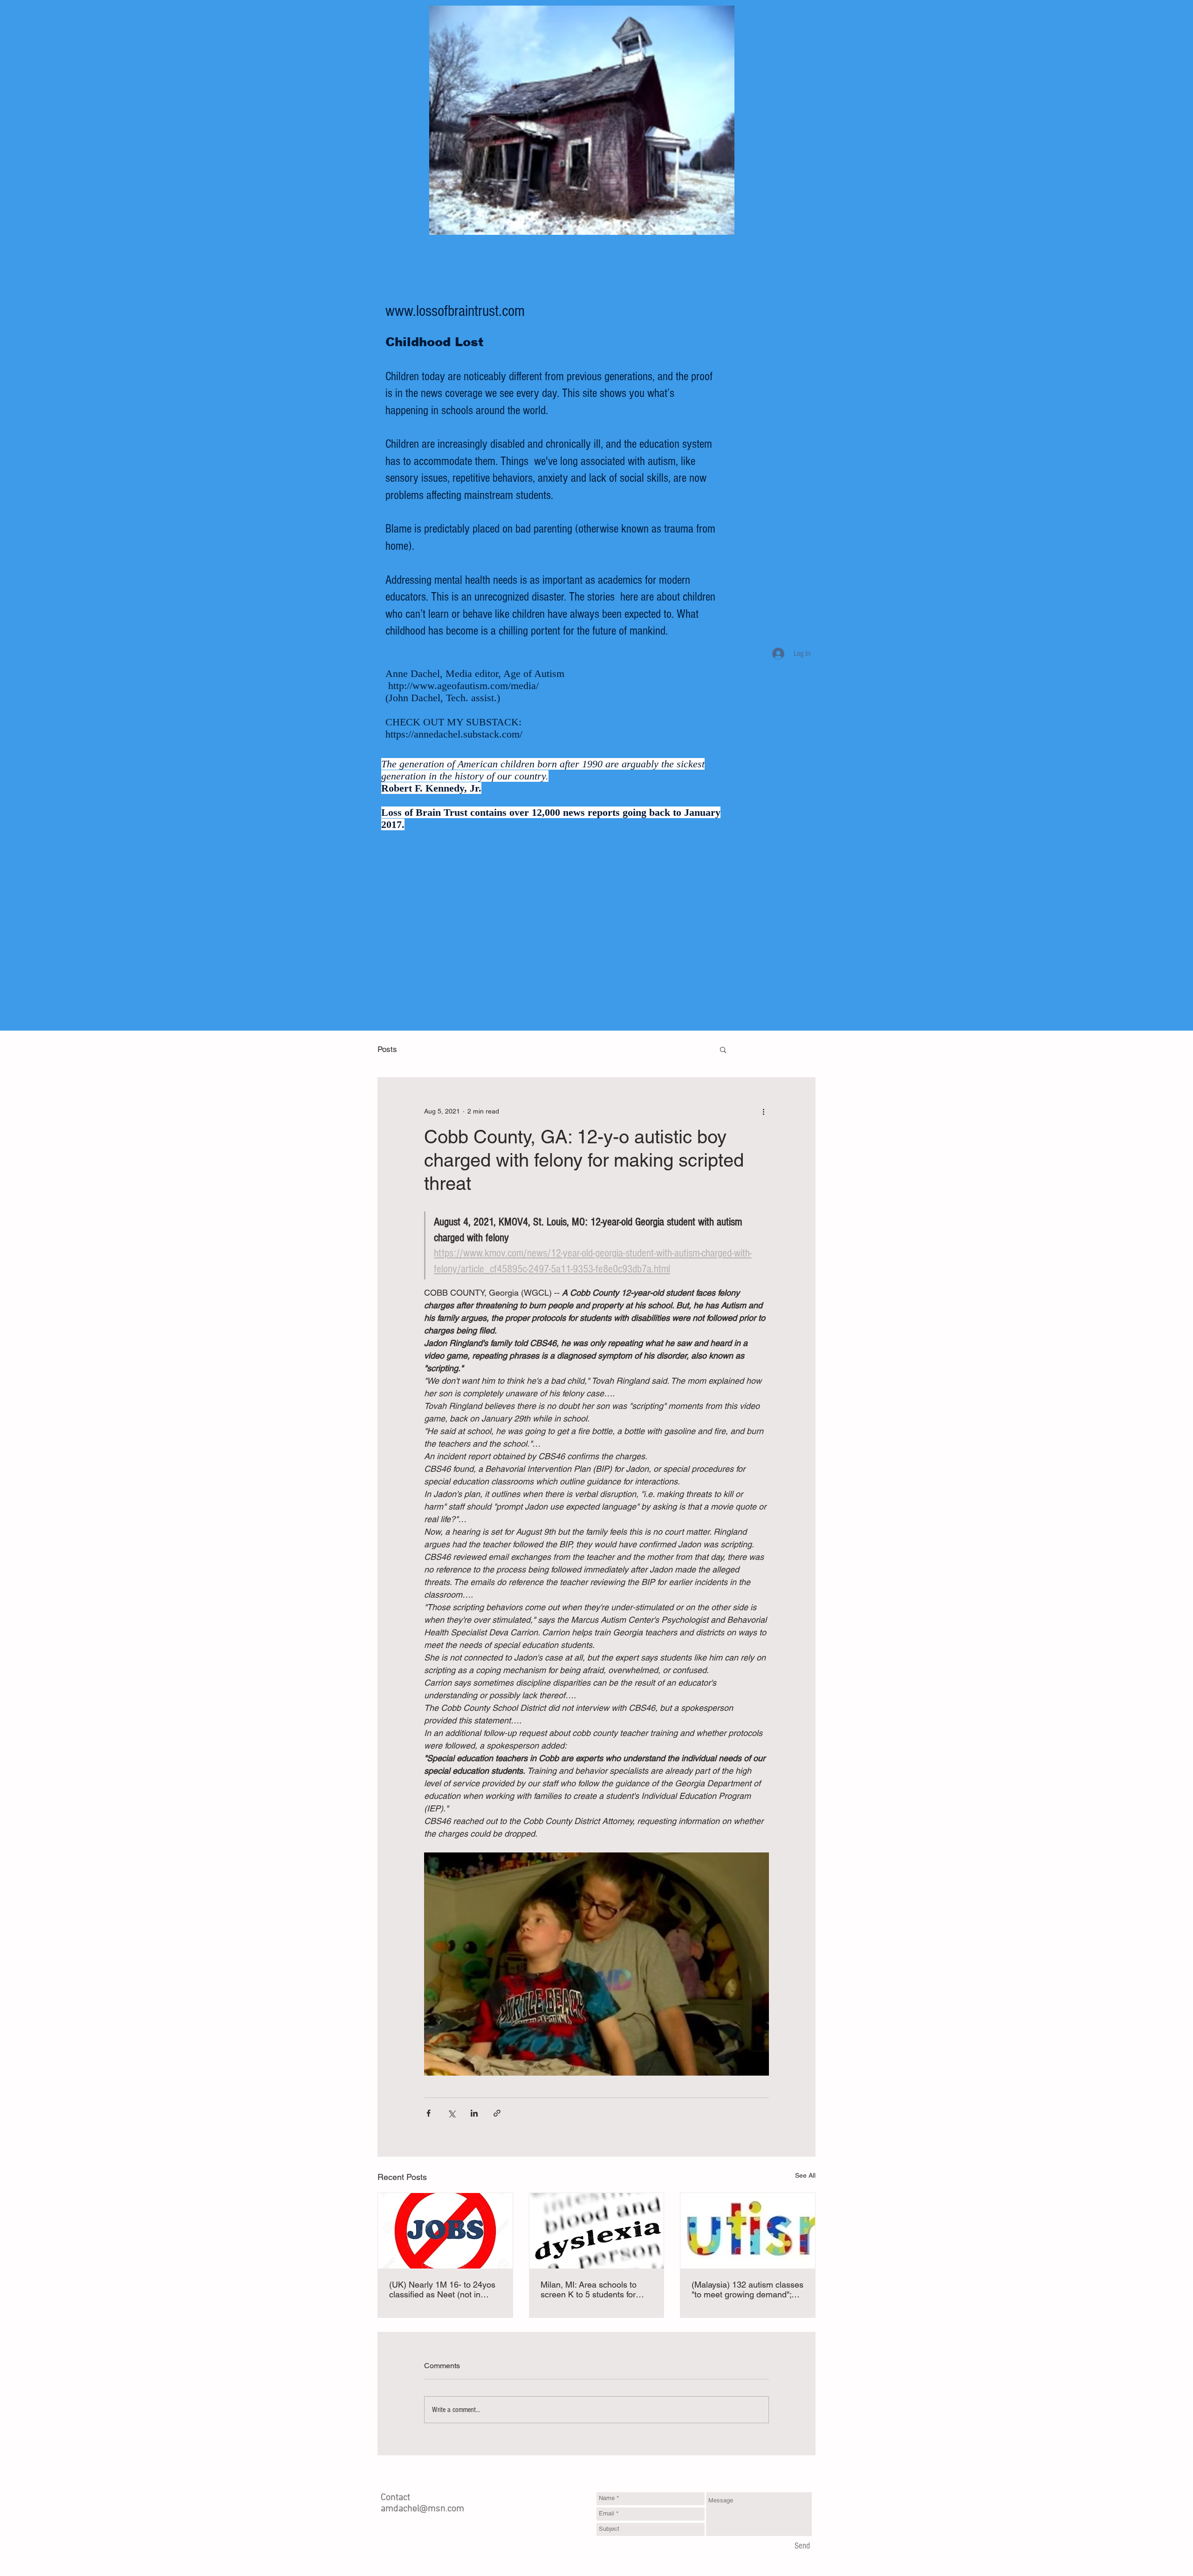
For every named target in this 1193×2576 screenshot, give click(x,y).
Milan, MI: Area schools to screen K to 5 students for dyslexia (589, 2289)
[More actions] (763, 1111)
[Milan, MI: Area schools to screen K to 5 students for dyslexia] (597, 2231)
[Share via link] (497, 2113)
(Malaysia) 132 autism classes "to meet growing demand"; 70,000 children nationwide (747, 2289)
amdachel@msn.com (422, 2509)
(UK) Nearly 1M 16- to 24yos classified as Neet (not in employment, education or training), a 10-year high (442, 2289)
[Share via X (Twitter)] (451, 2113)
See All (805, 2175)
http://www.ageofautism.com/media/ (463, 686)
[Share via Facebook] (429, 2113)
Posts (387, 1049)
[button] (723, 1049)
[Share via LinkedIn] (474, 2113)
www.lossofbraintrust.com (455, 311)
